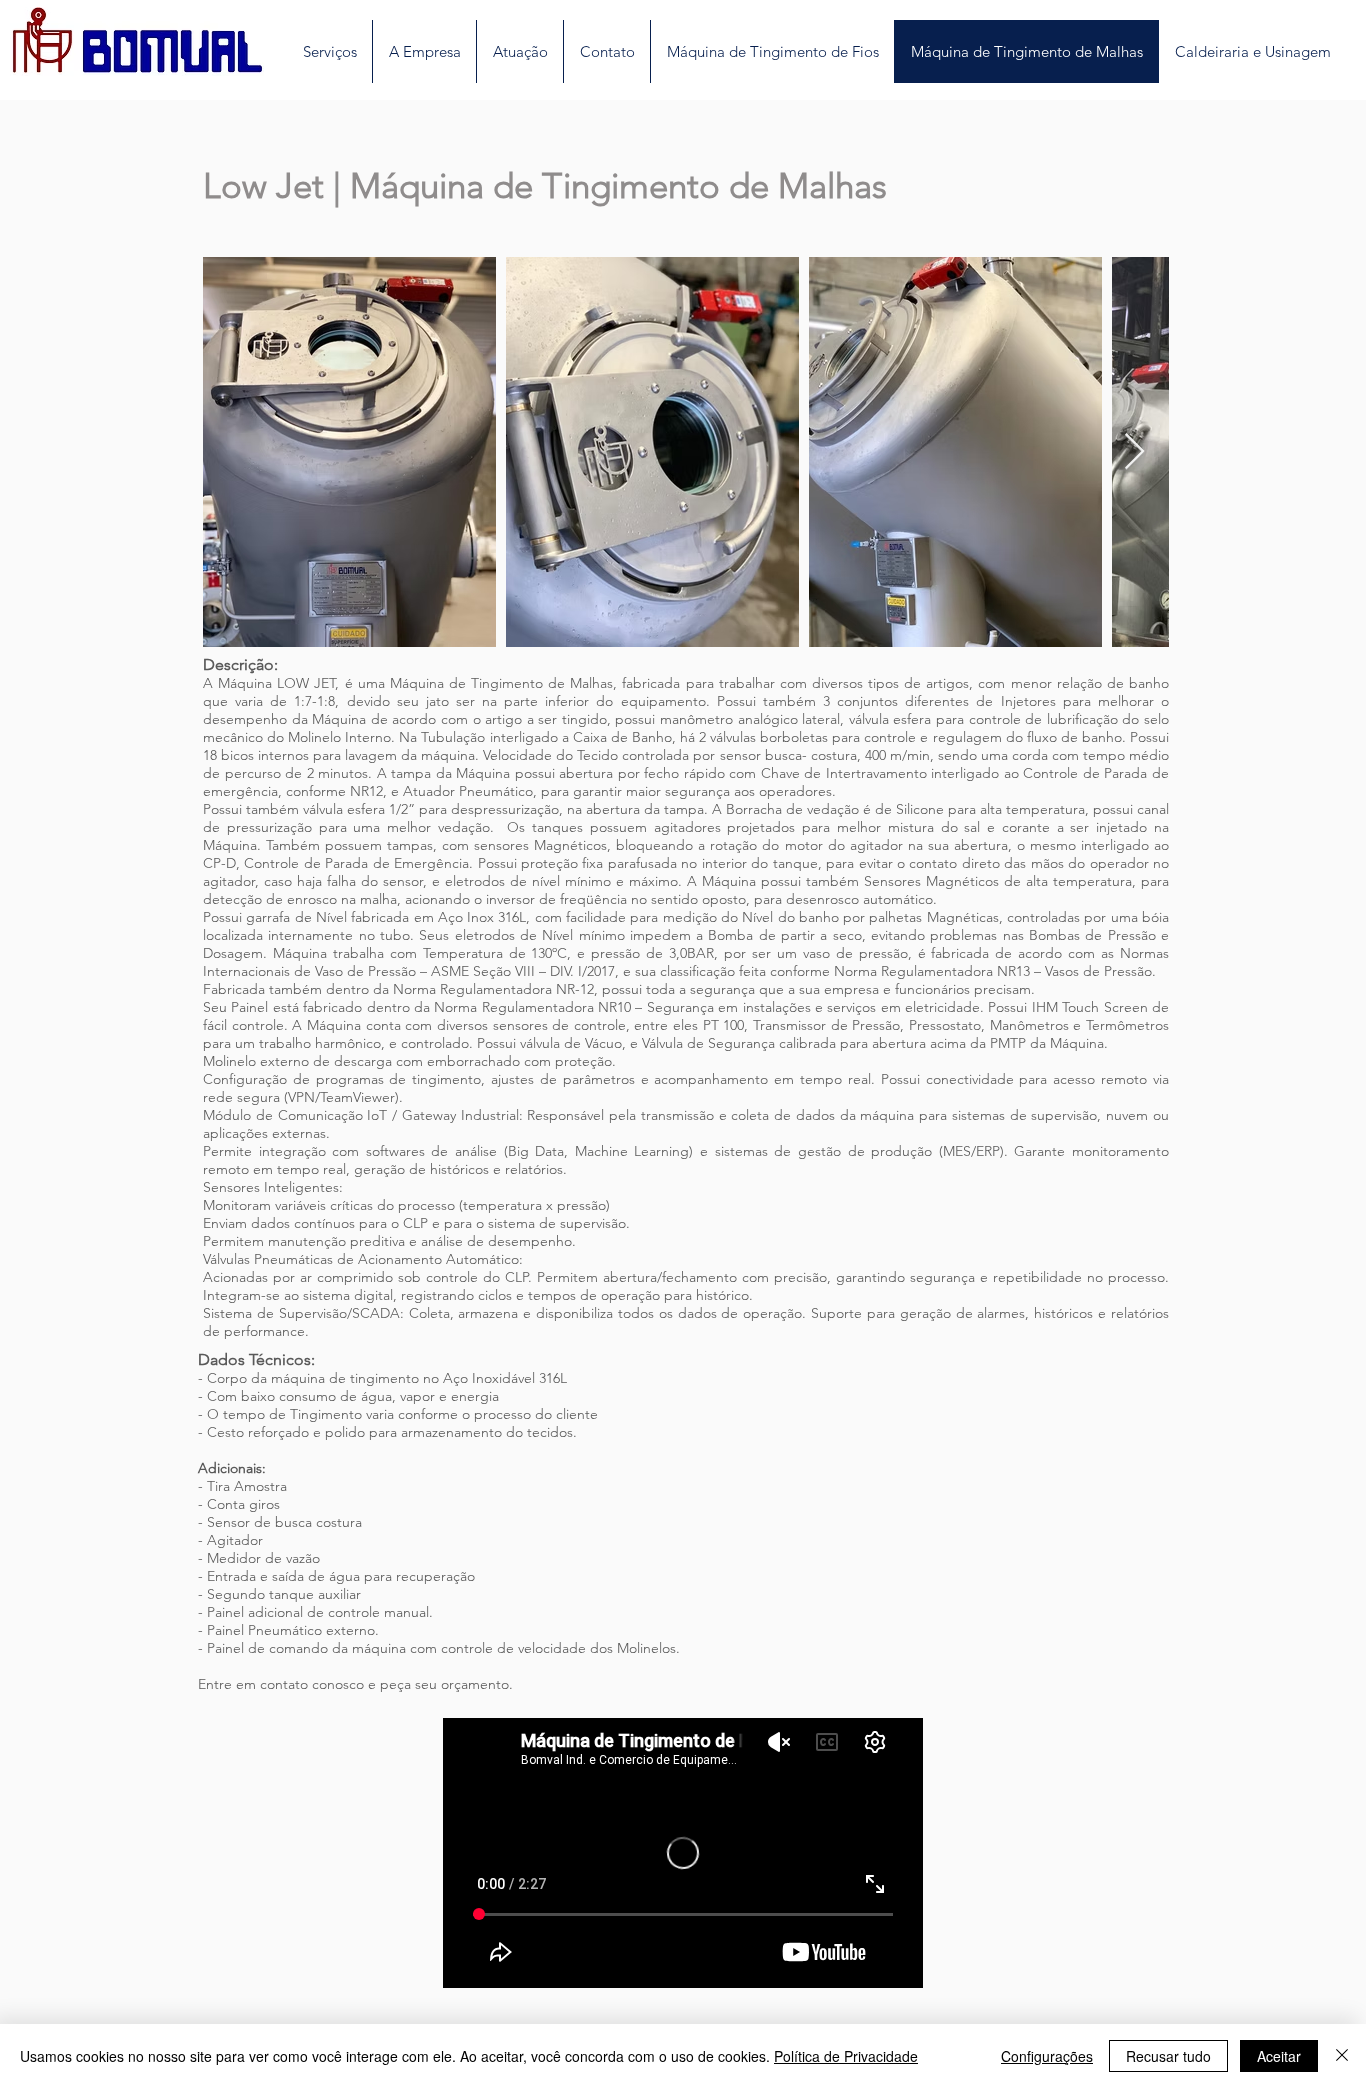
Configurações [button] (1047, 2056)
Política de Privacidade (846, 2056)
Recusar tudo (1168, 2056)
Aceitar (1279, 2056)
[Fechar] (1342, 2056)
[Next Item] (1134, 452)
